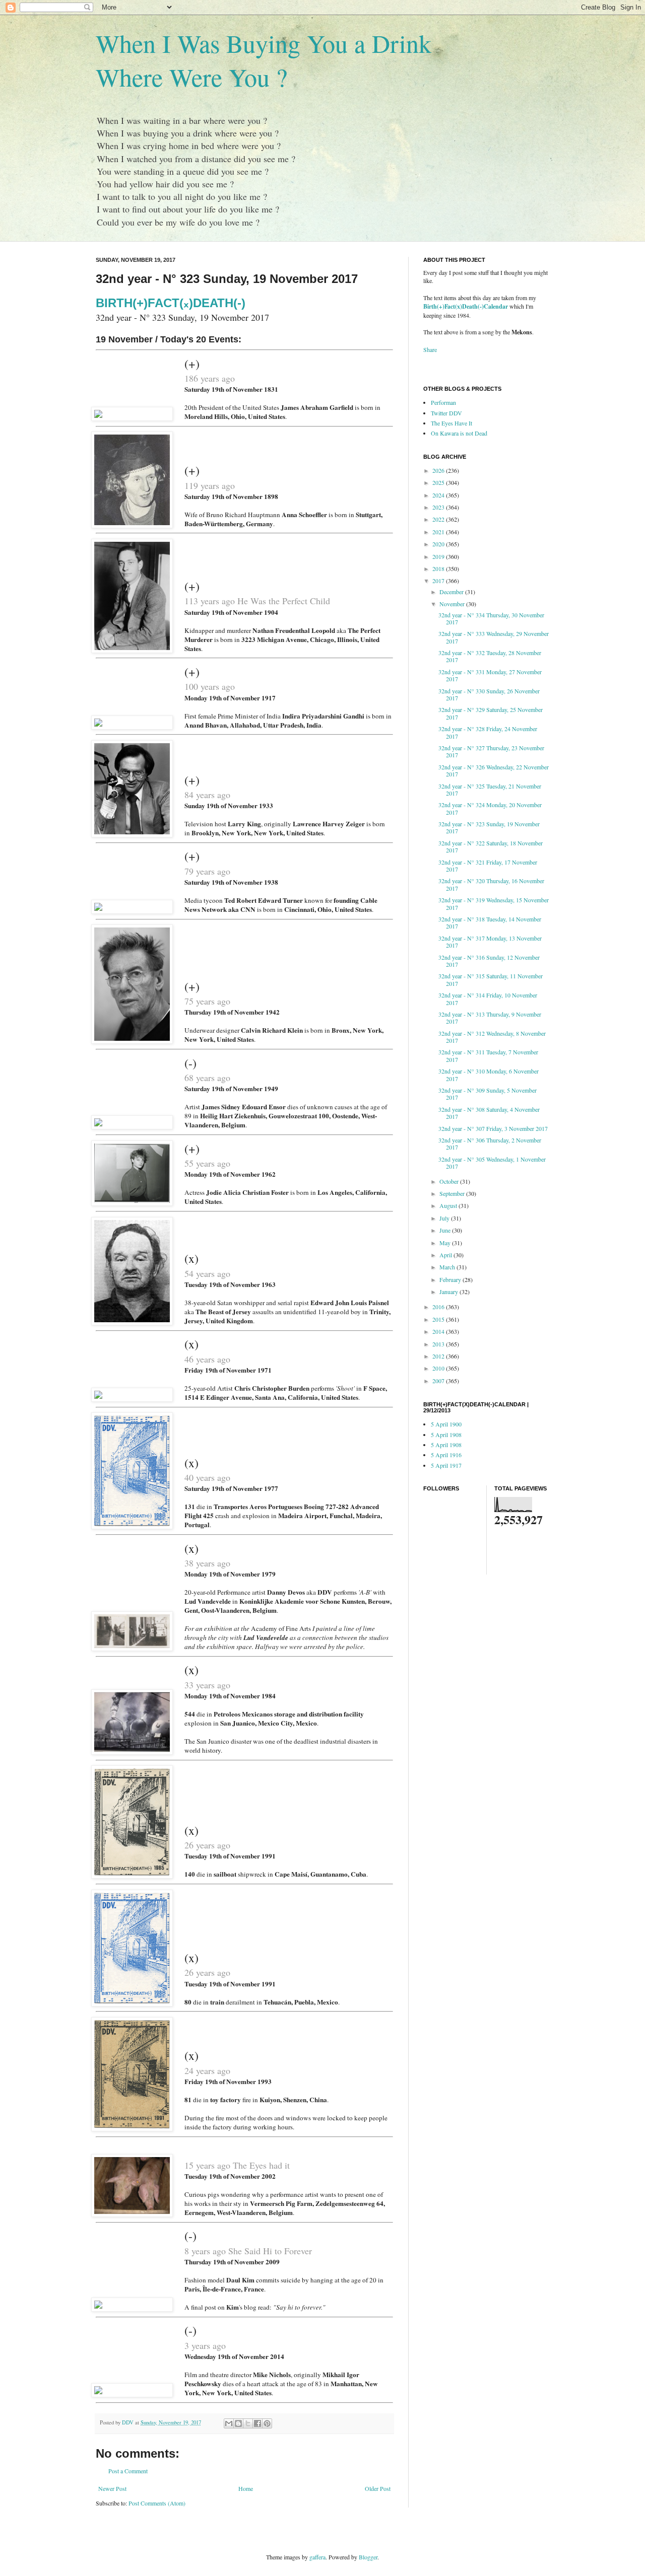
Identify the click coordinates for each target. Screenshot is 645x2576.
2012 (439, 1356)
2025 (439, 482)
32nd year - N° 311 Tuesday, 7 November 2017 (488, 1055)
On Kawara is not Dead (459, 433)
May (446, 1243)
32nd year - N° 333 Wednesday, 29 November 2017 (494, 637)
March (448, 1267)
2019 (439, 556)
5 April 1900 (446, 1424)
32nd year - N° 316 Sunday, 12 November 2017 (489, 961)
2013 (439, 1344)
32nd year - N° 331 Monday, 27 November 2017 (490, 675)
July (445, 1218)
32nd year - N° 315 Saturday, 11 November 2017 (491, 979)
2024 (439, 495)
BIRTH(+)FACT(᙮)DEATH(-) (171, 303)
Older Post (378, 2488)
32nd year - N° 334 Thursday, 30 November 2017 (491, 618)
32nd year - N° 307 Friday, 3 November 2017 (493, 1128)
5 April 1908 (446, 1435)
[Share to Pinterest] (267, 2423)
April (446, 1255)
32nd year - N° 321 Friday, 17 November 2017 (488, 866)
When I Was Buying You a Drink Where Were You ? (264, 60)
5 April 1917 (446, 1465)
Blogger (368, 2557)
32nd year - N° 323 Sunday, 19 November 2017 (489, 827)
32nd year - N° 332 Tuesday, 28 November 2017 (490, 656)
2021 (439, 532)
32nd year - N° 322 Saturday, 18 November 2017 (491, 846)
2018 (439, 568)
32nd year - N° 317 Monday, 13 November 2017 (490, 942)
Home (246, 2488)
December (452, 592)
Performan (443, 402)
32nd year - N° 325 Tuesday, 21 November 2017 (490, 790)
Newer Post (112, 2488)
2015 (439, 1319)
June (446, 1230)
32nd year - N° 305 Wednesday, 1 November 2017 (492, 1163)
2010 (439, 1368)
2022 (439, 519)
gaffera (317, 2557)
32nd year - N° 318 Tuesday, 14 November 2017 (490, 922)
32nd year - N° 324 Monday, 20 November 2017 (490, 808)
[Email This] (229, 2423)
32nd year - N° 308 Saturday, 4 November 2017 (489, 1113)
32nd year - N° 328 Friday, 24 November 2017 (488, 732)
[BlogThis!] (238, 2423)
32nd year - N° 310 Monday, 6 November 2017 (489, 1075)
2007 (439, 1381)
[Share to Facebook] (257, 2423)
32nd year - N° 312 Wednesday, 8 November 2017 (492, 1037)
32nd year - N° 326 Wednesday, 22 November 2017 (494, 770)
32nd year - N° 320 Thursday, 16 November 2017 (491, 884)
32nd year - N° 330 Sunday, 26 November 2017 (489, 694)
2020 (439, 544)
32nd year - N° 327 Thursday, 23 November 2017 (491, 751)
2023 (439, 507)
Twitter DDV (446, 413)
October (450, 1181)
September (453, 1193)
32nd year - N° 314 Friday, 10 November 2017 (488, 998)
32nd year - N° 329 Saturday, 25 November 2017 (491, 713)
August (449, 1205)
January (449, 1292)
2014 (439, 1331)
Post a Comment (128, 2471)
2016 (439, 1307)
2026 (439, 470)
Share (430, 349)
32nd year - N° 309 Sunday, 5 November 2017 (488, 1094)
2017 (439, 581)
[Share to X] (248, 2423)
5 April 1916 (446, 1455)
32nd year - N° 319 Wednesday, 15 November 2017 (494, 903)
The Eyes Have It (451, 423)
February (451, 1279)
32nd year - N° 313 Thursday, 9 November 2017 (490, 1018)
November (453, 604)
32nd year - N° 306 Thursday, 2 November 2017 (490, 1143)
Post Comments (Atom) (157, 2503)
